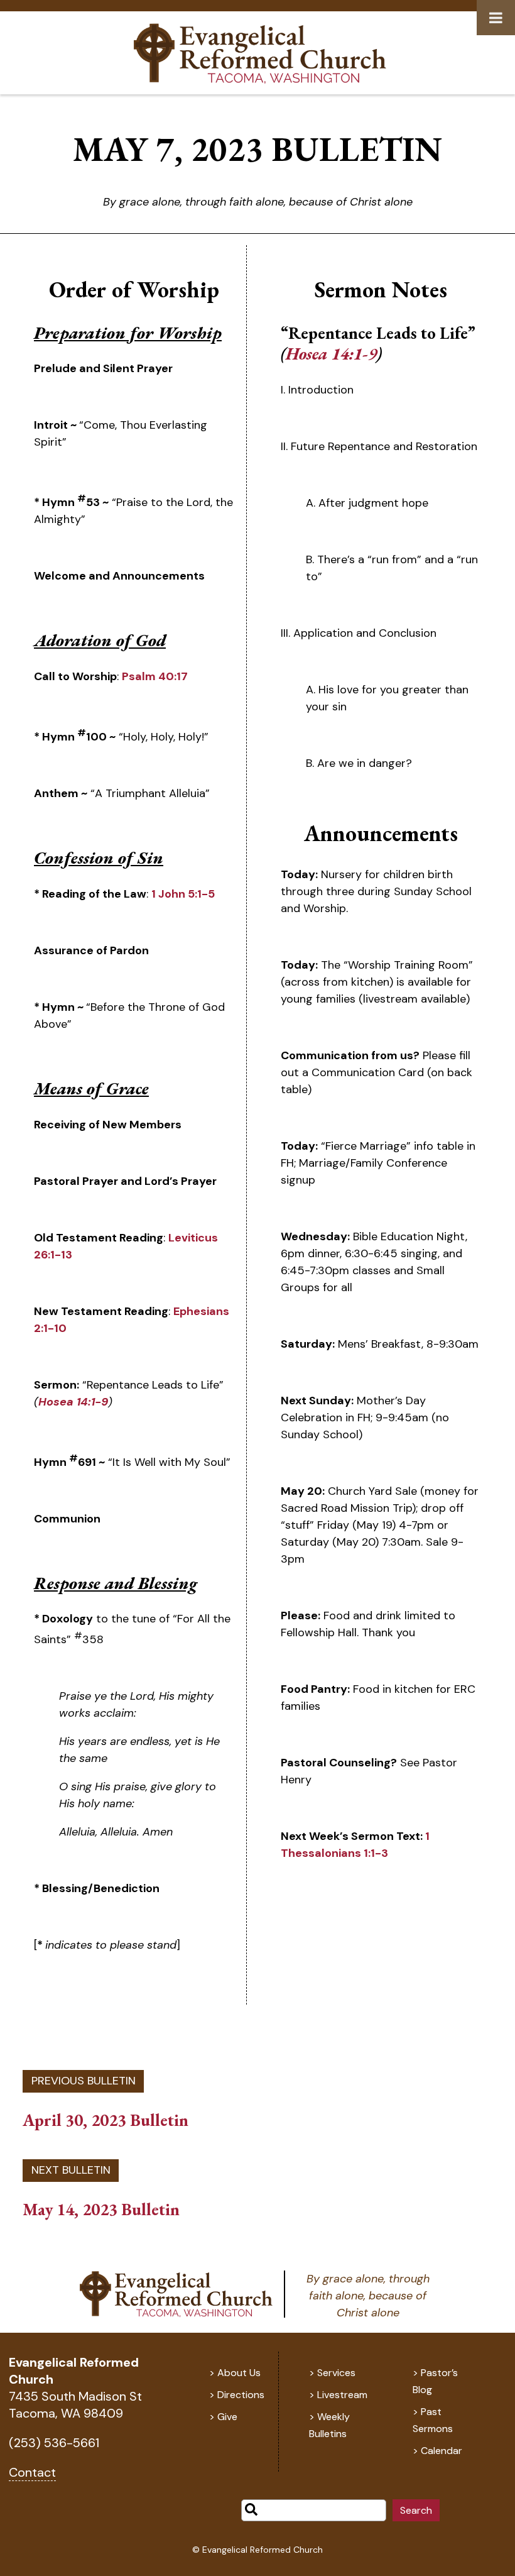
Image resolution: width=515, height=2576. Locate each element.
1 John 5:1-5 (183, 894)
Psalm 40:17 (155, 676)
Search (416, 2510)
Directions (241, 2395)
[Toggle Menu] (496, 18)
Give (227, 2417)
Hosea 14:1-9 (73, 1402)
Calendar (442, 2451)
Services (336, 2373)
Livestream (342, 2395)
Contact (32, 2472)
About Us (239, 2373)
